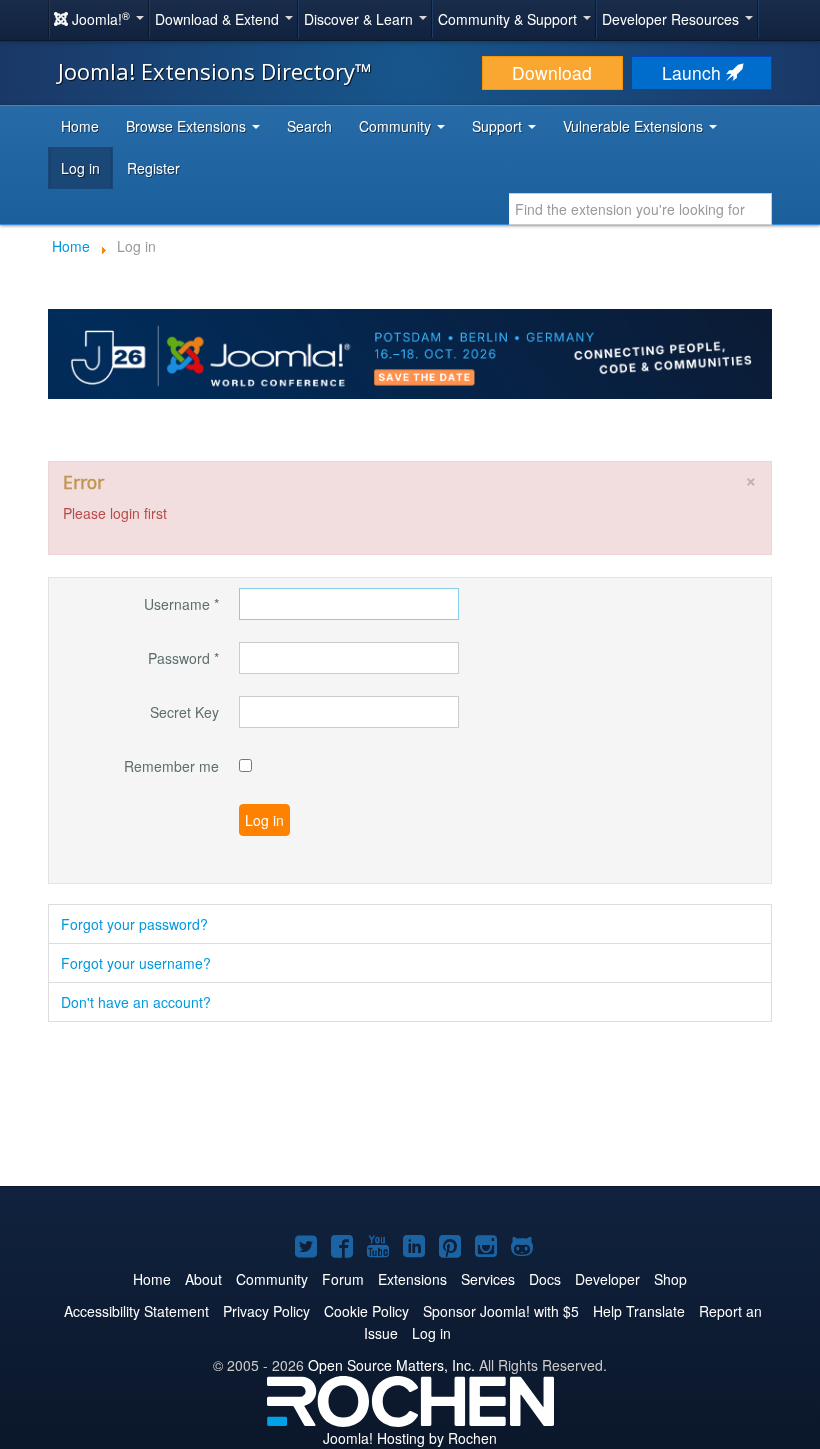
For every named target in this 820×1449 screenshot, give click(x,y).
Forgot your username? (136, 963)
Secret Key (184, 712)
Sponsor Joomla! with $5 (501, 1311)
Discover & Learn (360, 19)
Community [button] (397, 126)
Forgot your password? (134, 924)
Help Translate (639, 1311)
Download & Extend (219, 19)
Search (309, 126)
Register (153, 168)
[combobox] (640, 209)
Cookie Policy (366, 1311)
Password (183, 658)
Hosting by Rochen (410, 1438)
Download (552, 72)
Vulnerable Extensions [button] (635, 126)
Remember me (171, 766)
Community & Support (509, 19)
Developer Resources (672, 19)
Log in (80, 168)
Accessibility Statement (136, 1311)
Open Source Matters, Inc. (391, 1365)
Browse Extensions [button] (188, 126)
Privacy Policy (266, 1311)
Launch (694, 72)
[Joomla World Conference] (410, 352)
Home (80, 126)
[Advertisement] (410, 1106)
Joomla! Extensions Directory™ (215, 71)
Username (181, 604)
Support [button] (499, 126)
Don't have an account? (136, 1002)
